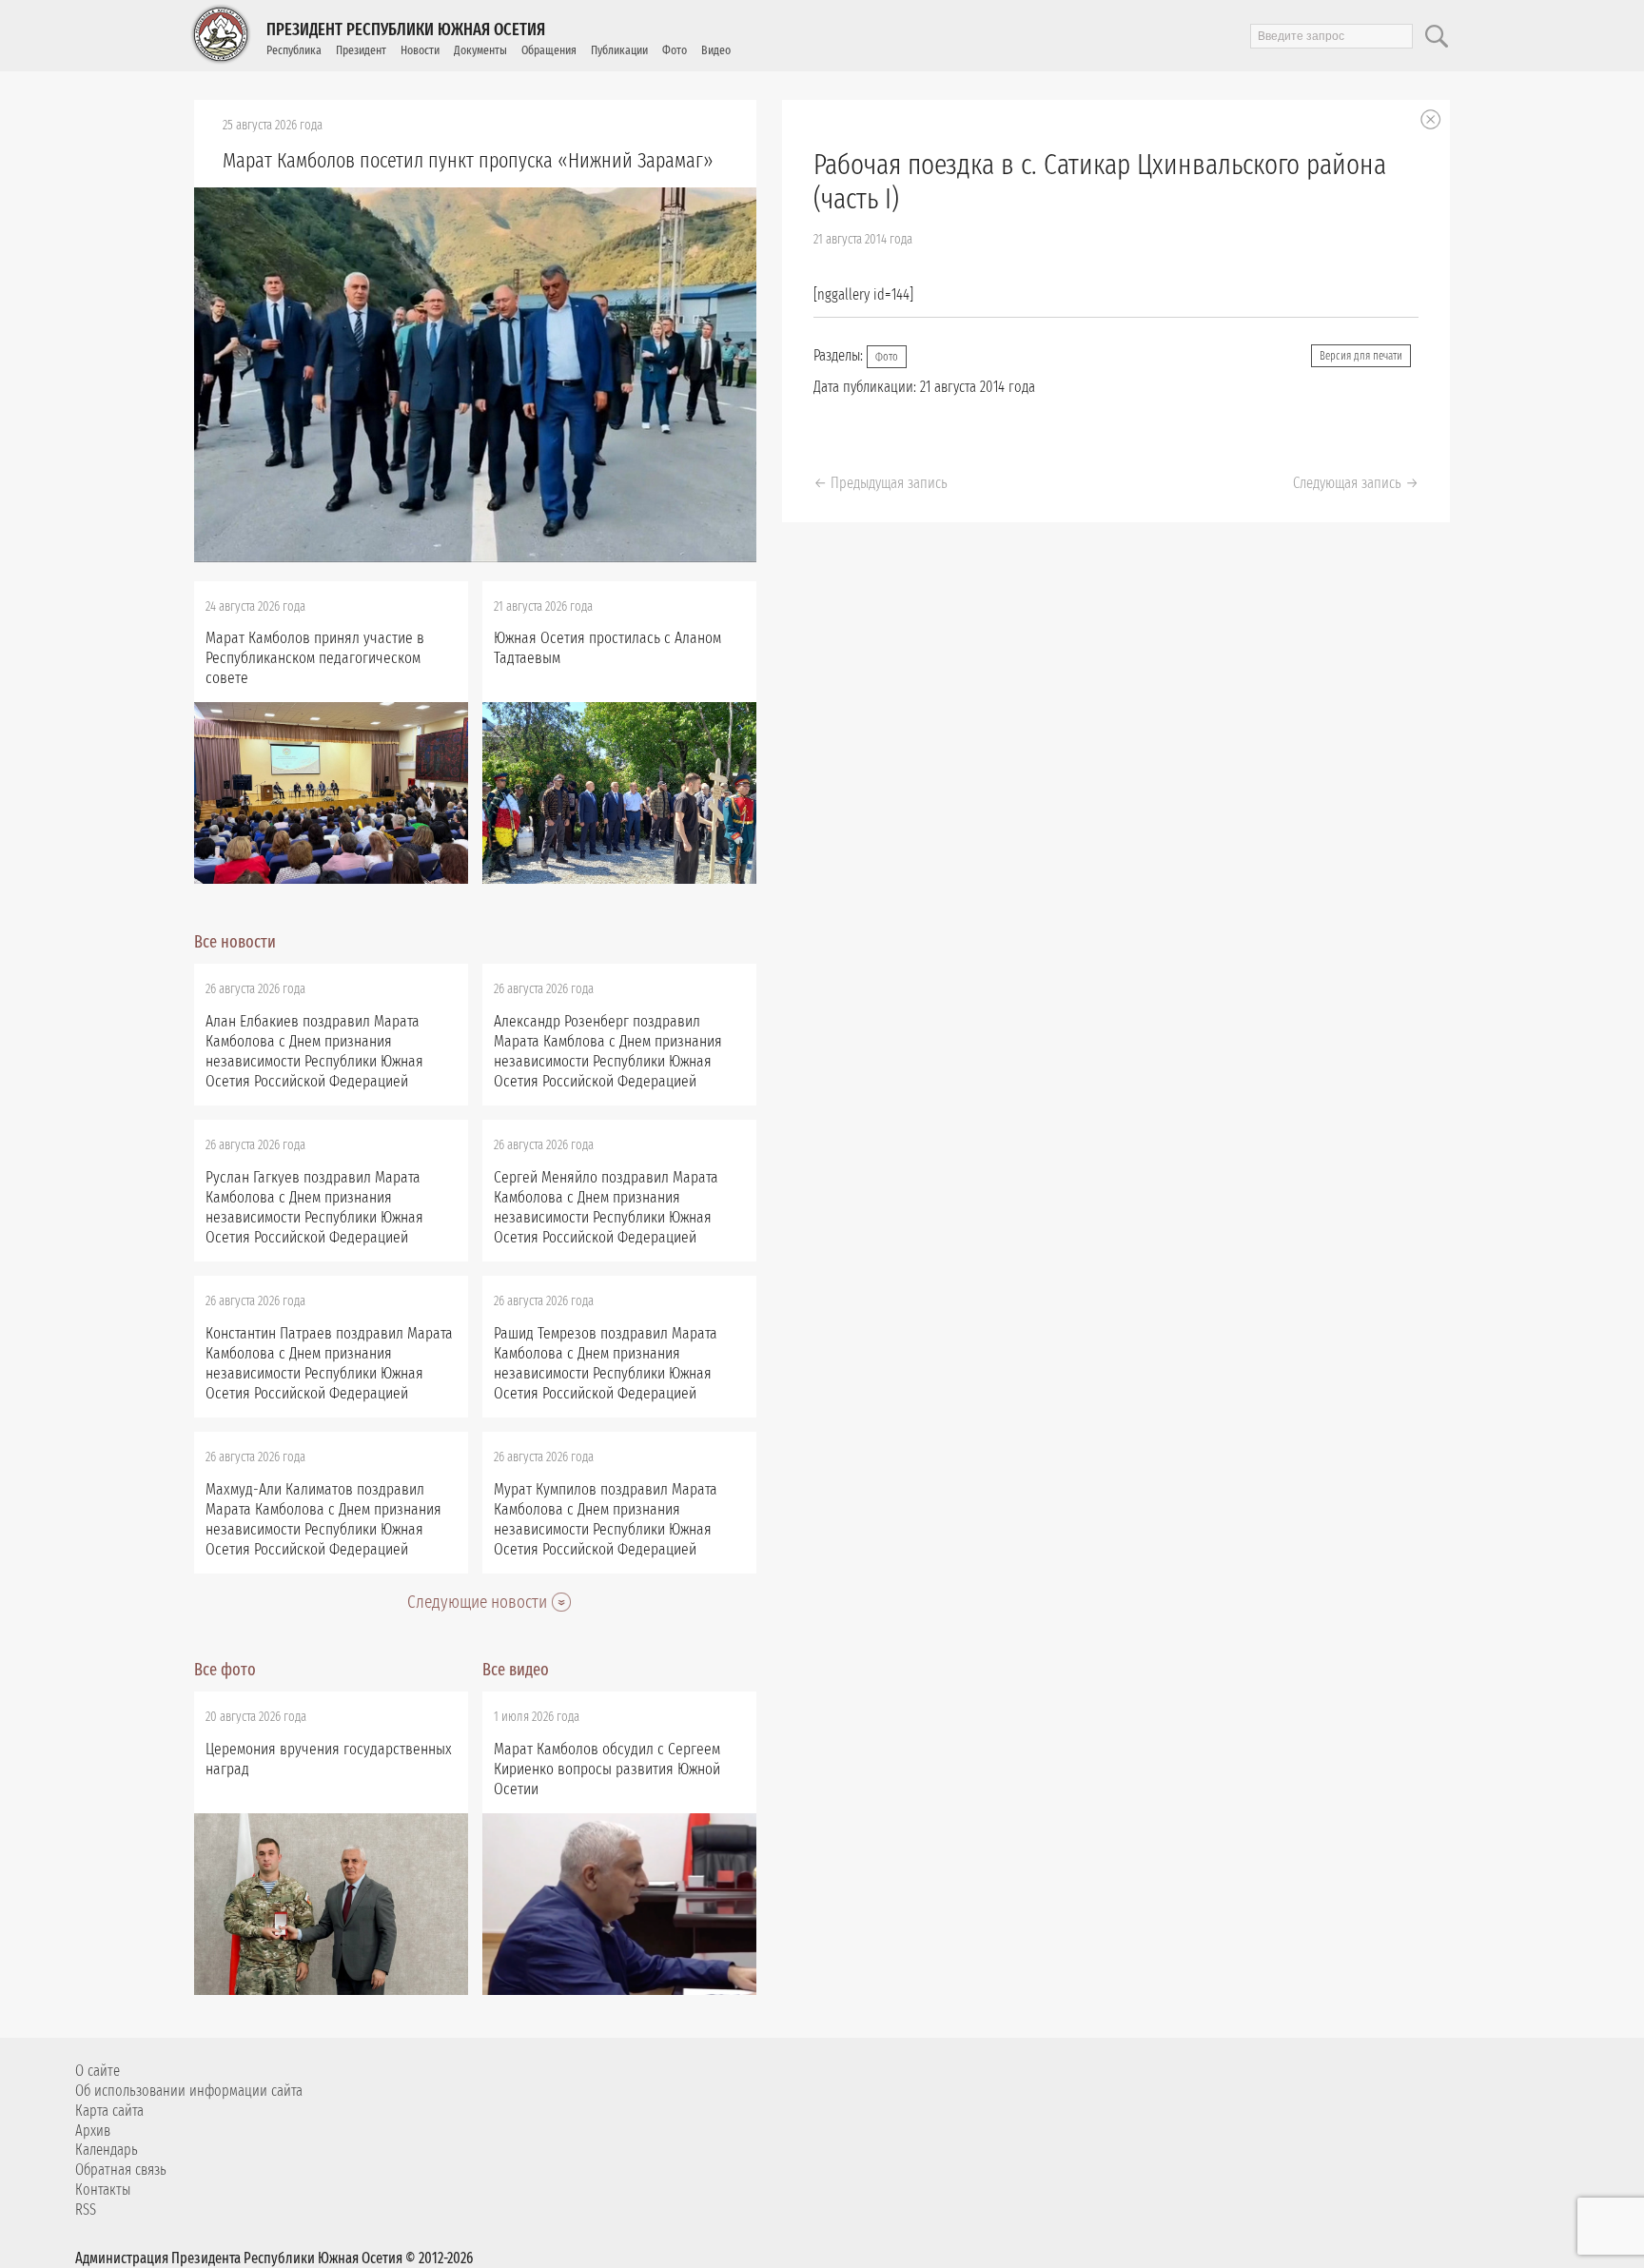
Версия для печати (1361, 356)
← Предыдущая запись (881, 483)
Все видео (516, 1670)
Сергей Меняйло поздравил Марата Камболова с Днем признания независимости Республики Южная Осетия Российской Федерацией (606, 1207)
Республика (294, 50)
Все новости (235, 942)
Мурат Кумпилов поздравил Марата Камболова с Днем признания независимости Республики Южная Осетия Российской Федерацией (606, 1519)
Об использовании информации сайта (189, 2091)
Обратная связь (121, 2170)
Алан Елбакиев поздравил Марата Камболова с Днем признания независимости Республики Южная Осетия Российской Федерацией (314, 1051)
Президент (361, 50)
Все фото (225, 1670)
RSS (86, 2209)
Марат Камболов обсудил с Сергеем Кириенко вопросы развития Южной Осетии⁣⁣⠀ (607, 1769)
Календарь (107, 2150)
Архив (93, 2131)
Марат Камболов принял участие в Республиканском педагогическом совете (315, 658)
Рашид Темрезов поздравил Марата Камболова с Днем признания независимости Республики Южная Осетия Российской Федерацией (606, 1363)
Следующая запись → (1356, 483)
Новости (420, 50)
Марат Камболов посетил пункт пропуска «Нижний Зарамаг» (468, 160)
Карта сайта (109, 2111)
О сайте (98, 2071)
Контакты (103, 2190)
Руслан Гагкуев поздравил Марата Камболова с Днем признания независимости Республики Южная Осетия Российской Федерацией (314, 1207)
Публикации (619, 50)
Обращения (549, 50)
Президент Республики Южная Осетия (406, 29)
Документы (480, 50)
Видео (716, 50)
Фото (675, 50)
